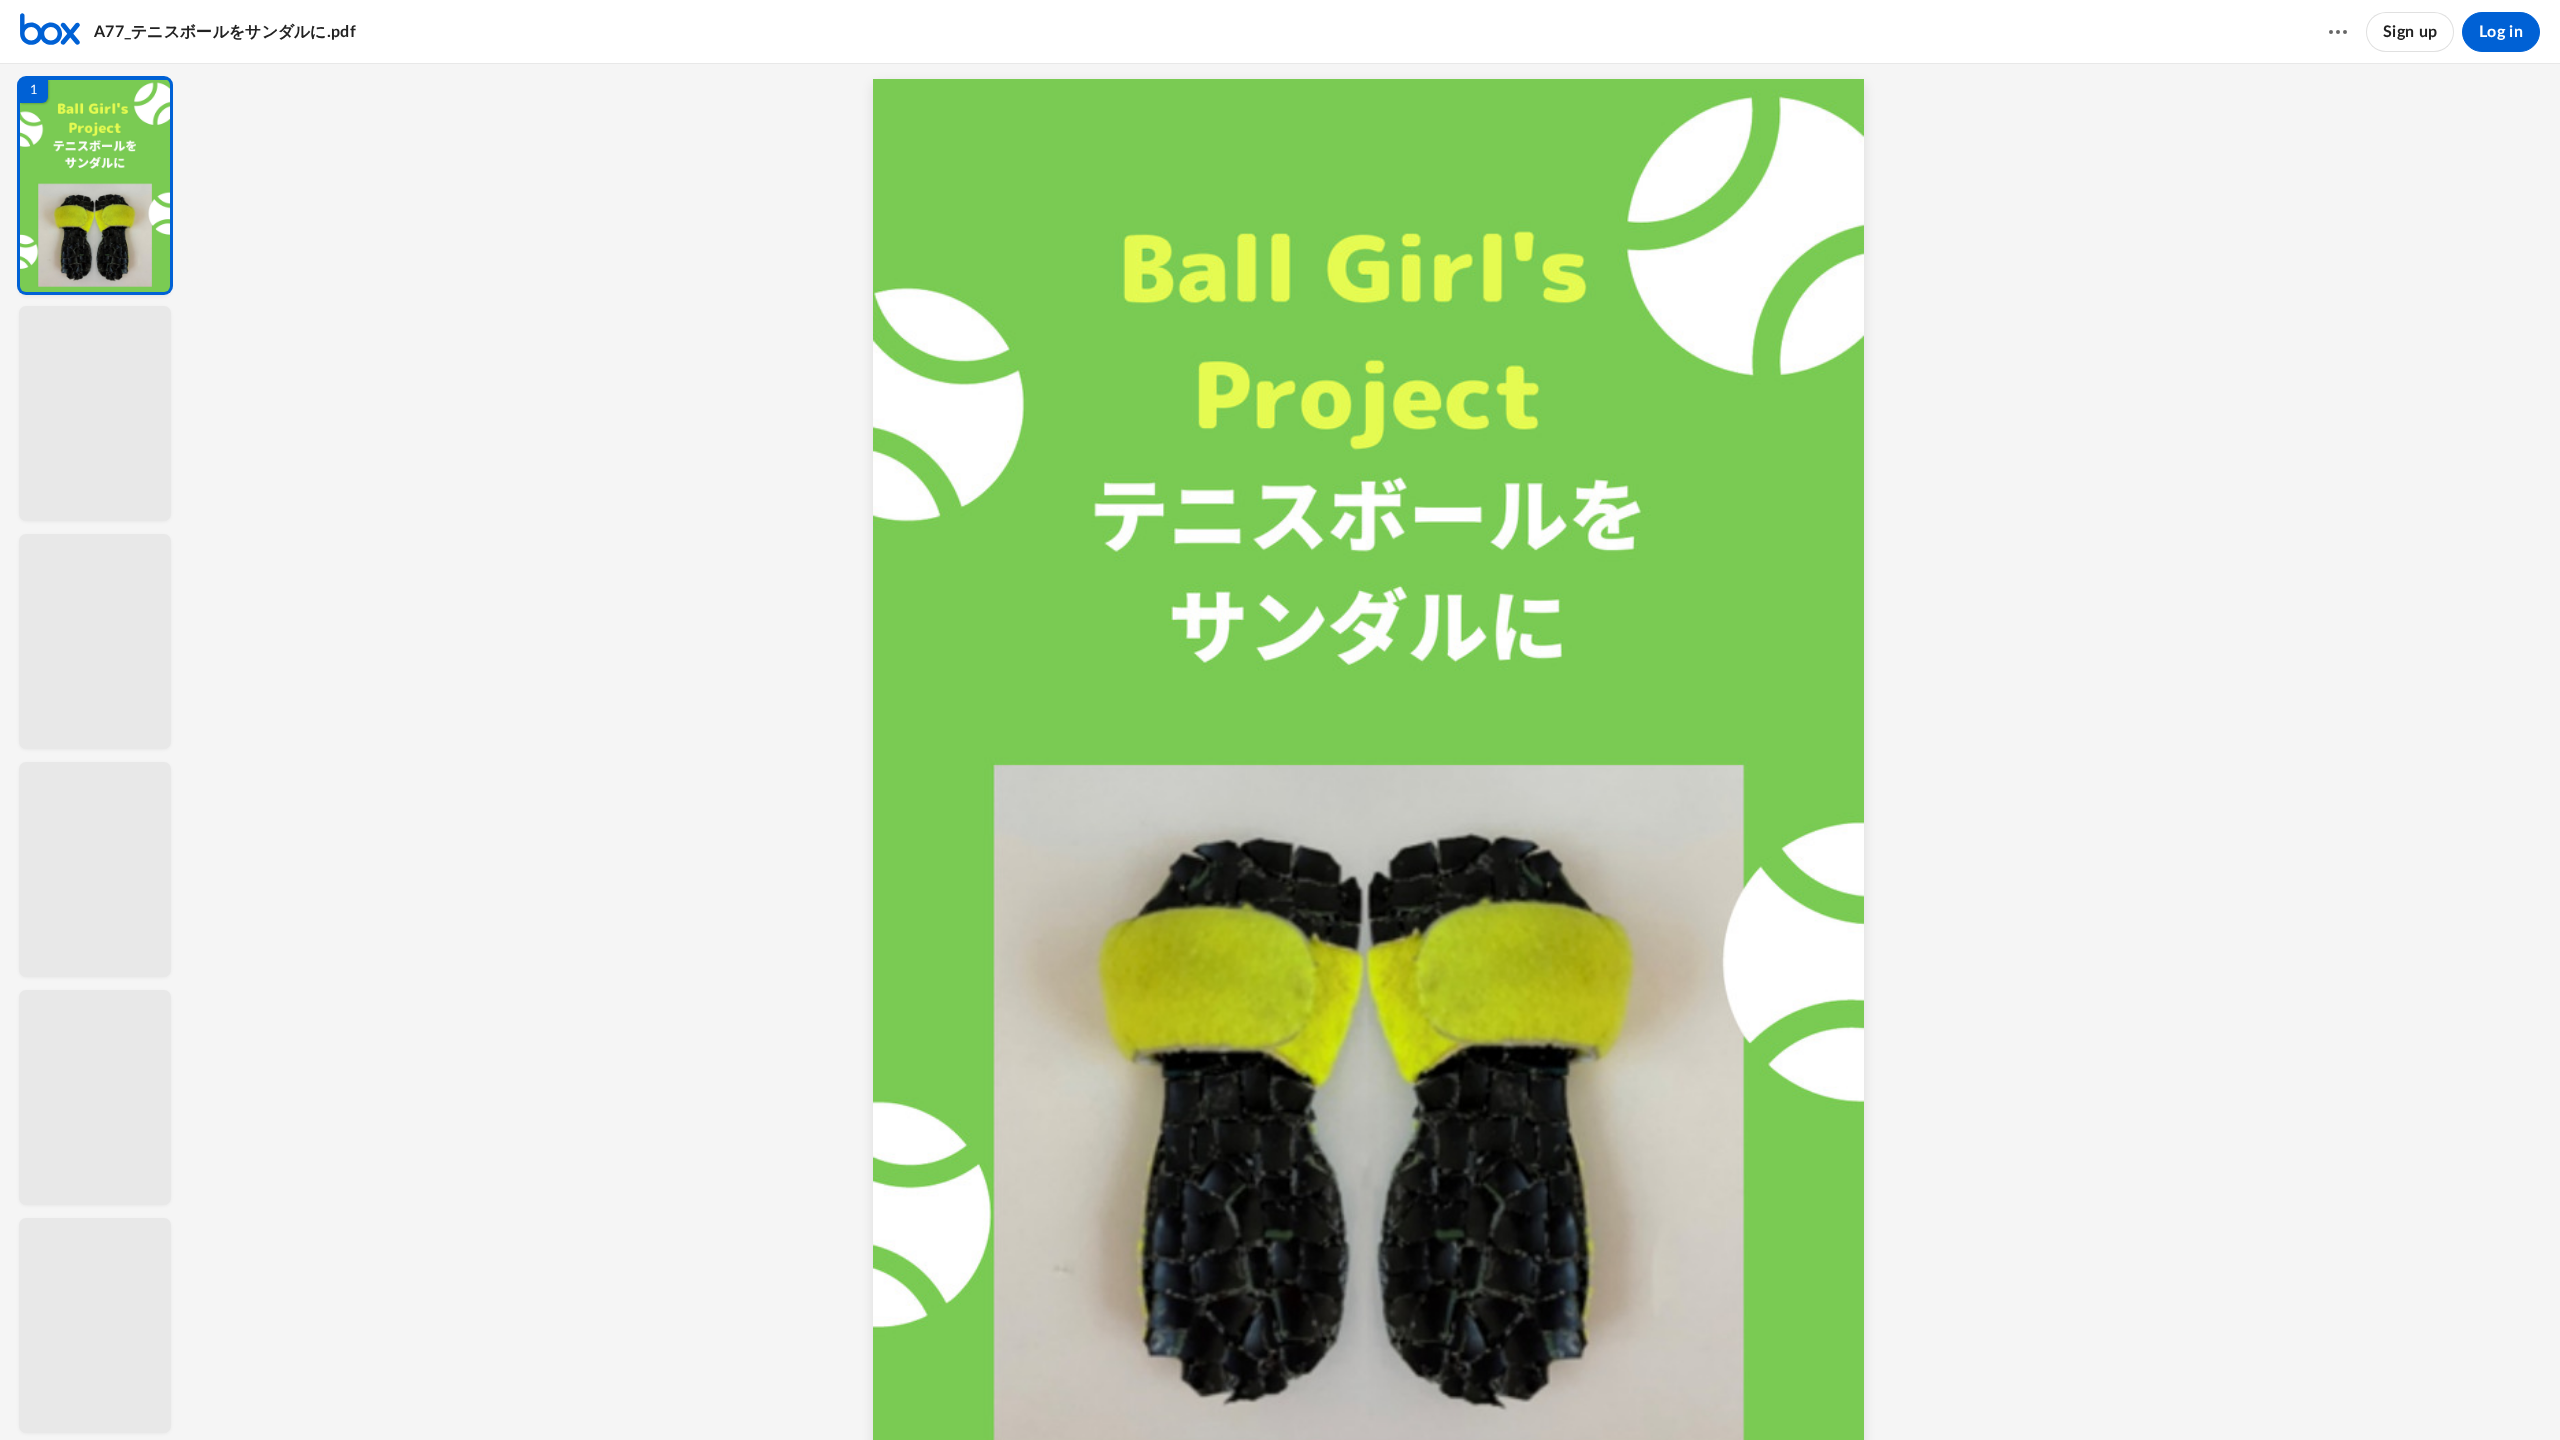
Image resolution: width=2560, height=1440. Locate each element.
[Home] (50, 32)
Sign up (2410, 32)
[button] (95, 185)
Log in (2501, 32)
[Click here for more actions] (2338, 32)
